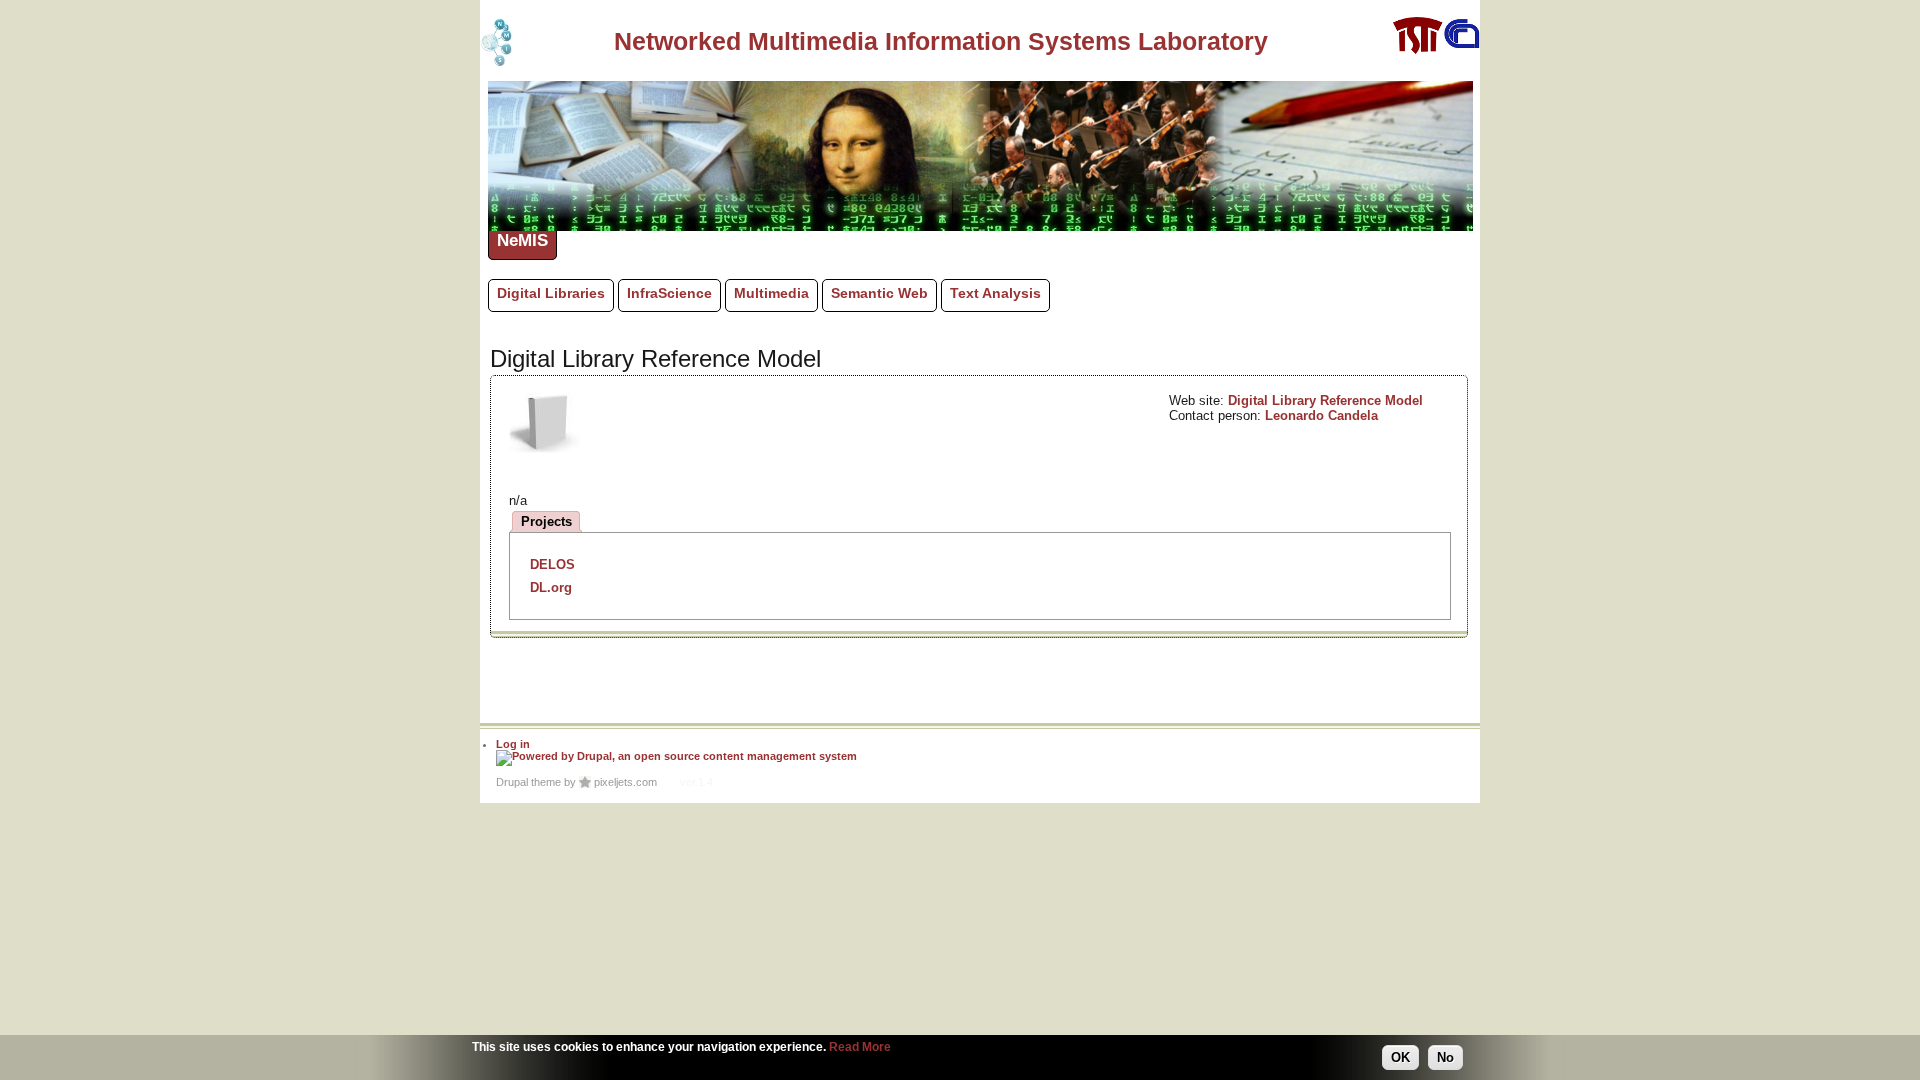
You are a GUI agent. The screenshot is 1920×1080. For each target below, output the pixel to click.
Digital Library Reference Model (1325, 400)
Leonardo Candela (1321, 415)
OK (1400, 1057)
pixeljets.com (625, 782)
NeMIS (522, 240)
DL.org (551, 587)
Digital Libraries (551, 293)
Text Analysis (995, 293)
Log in (513, 744)
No (1445, 1057)
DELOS (552, 564)
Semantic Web (879, 293)
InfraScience (669, 293)
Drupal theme (528, 782)
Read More (860, 1047)
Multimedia (771, 293)
